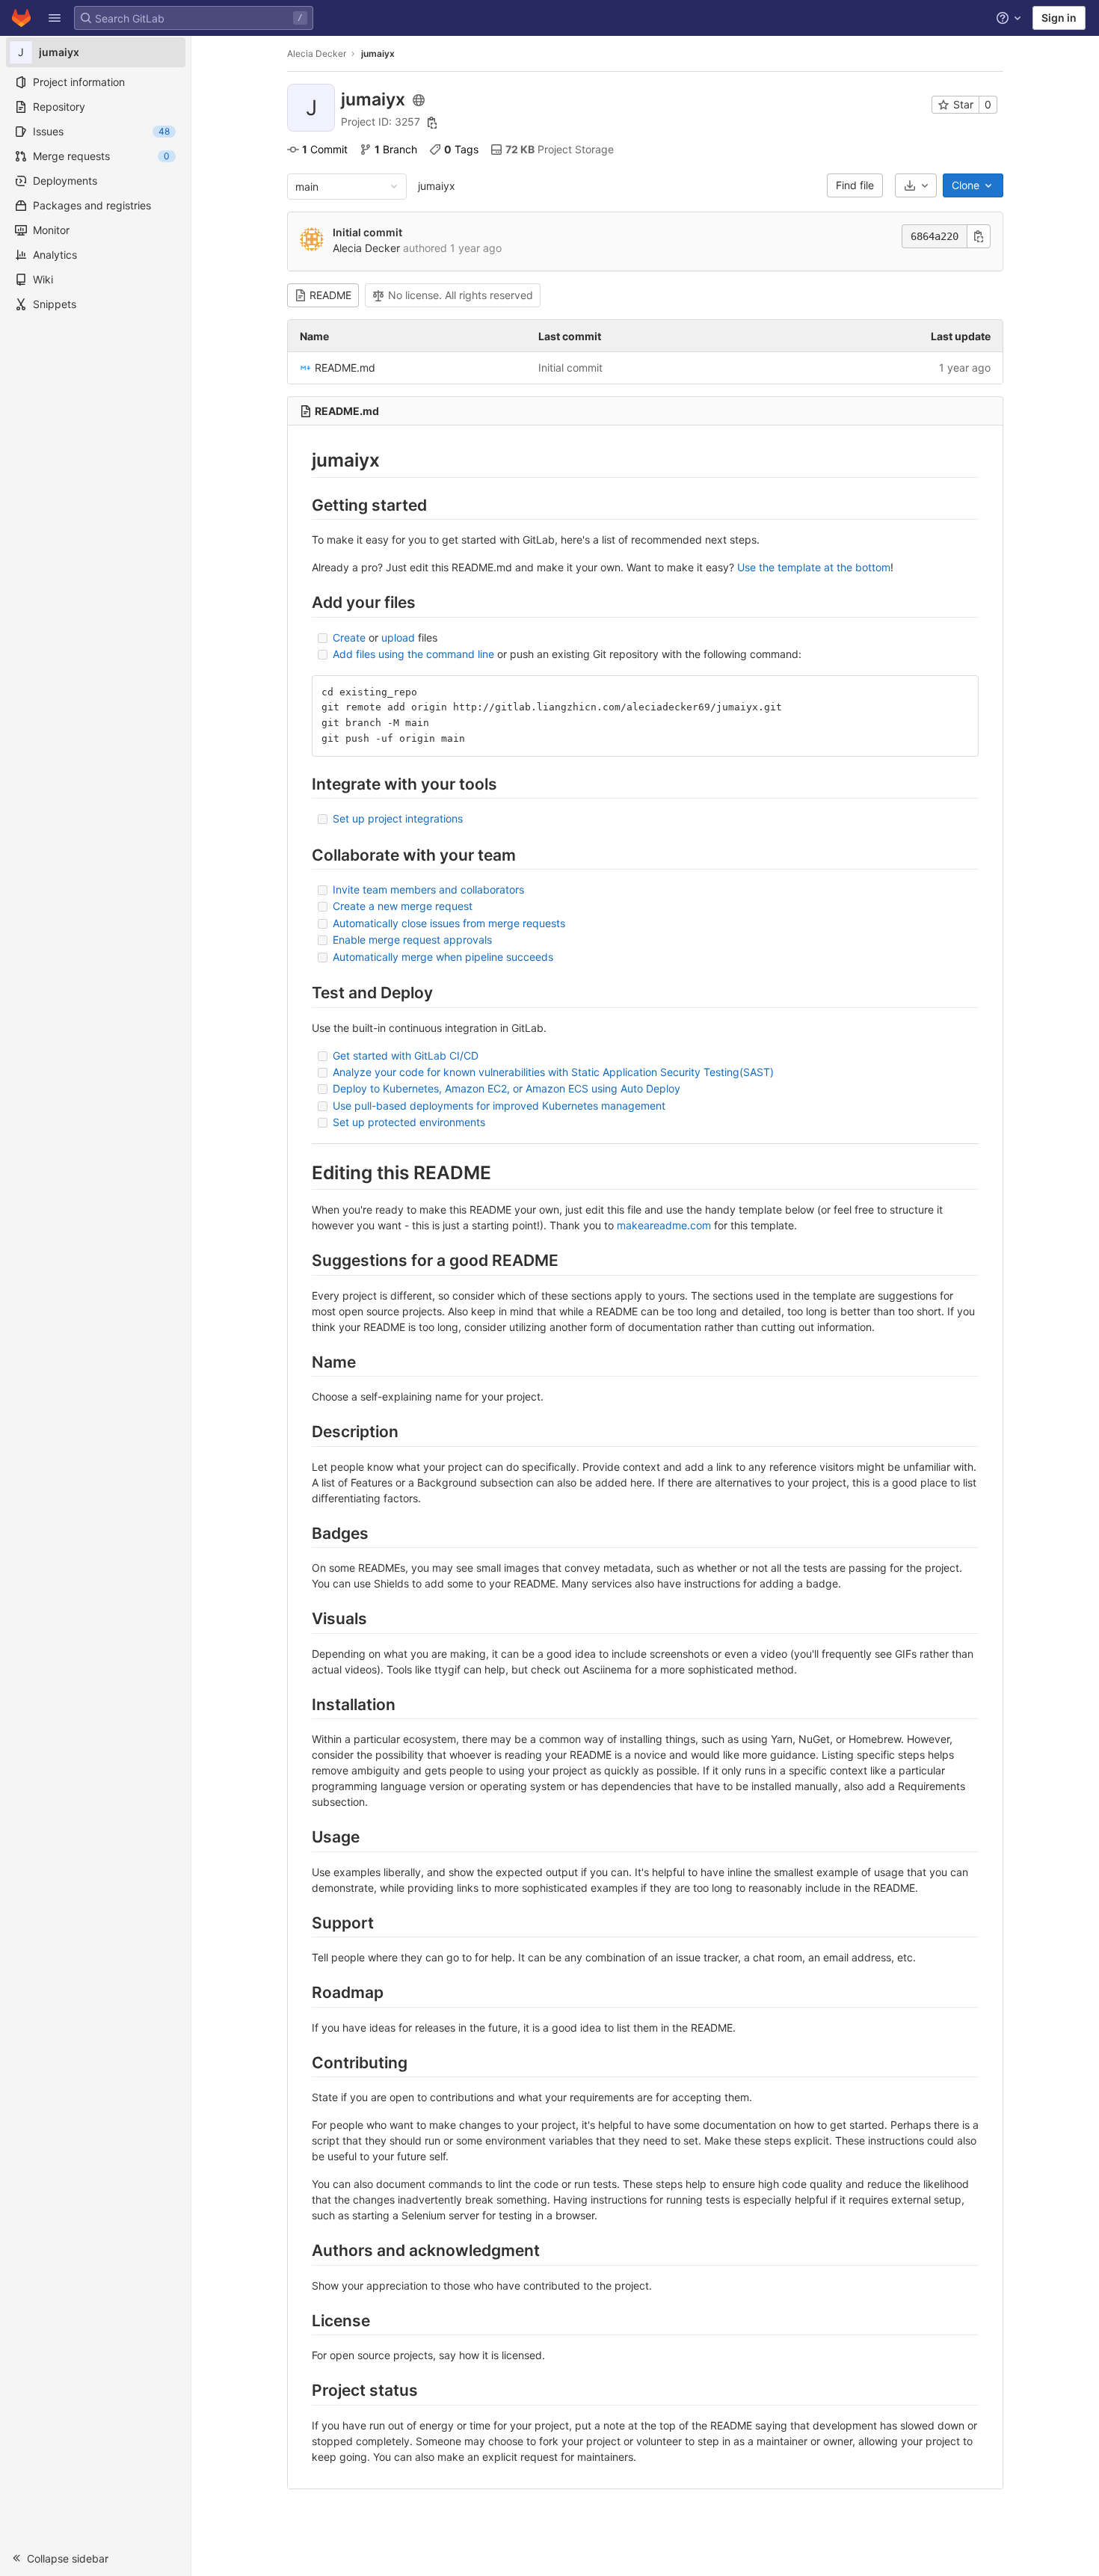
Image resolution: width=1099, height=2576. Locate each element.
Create (349, 637)
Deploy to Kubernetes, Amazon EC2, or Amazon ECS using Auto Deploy (507, 1088)
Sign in (1059, 18)
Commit (325, 149)
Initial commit (367, 232)
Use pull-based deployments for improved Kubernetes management (499, 1106)
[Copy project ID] (432, 123)
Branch (396, 149)
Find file (855, 185)
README (330, 295)
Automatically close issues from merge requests (449, 923)
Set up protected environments (409, 1122)
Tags (461, 149)
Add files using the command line (413, 654)
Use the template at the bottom (814, 567)
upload (398, 637)
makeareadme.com (664, 1225)
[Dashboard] (21, 18)
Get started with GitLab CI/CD (406, 1055)
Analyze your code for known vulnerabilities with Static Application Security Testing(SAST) (553, 1072)
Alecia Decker (317, 53)
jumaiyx (437, 186)
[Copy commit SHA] (979, 236)
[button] (55, 18)
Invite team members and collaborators (428, 889)
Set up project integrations (398, 818)
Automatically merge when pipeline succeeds (443, 957)
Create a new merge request (403, 906)
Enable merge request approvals (412, 940)
